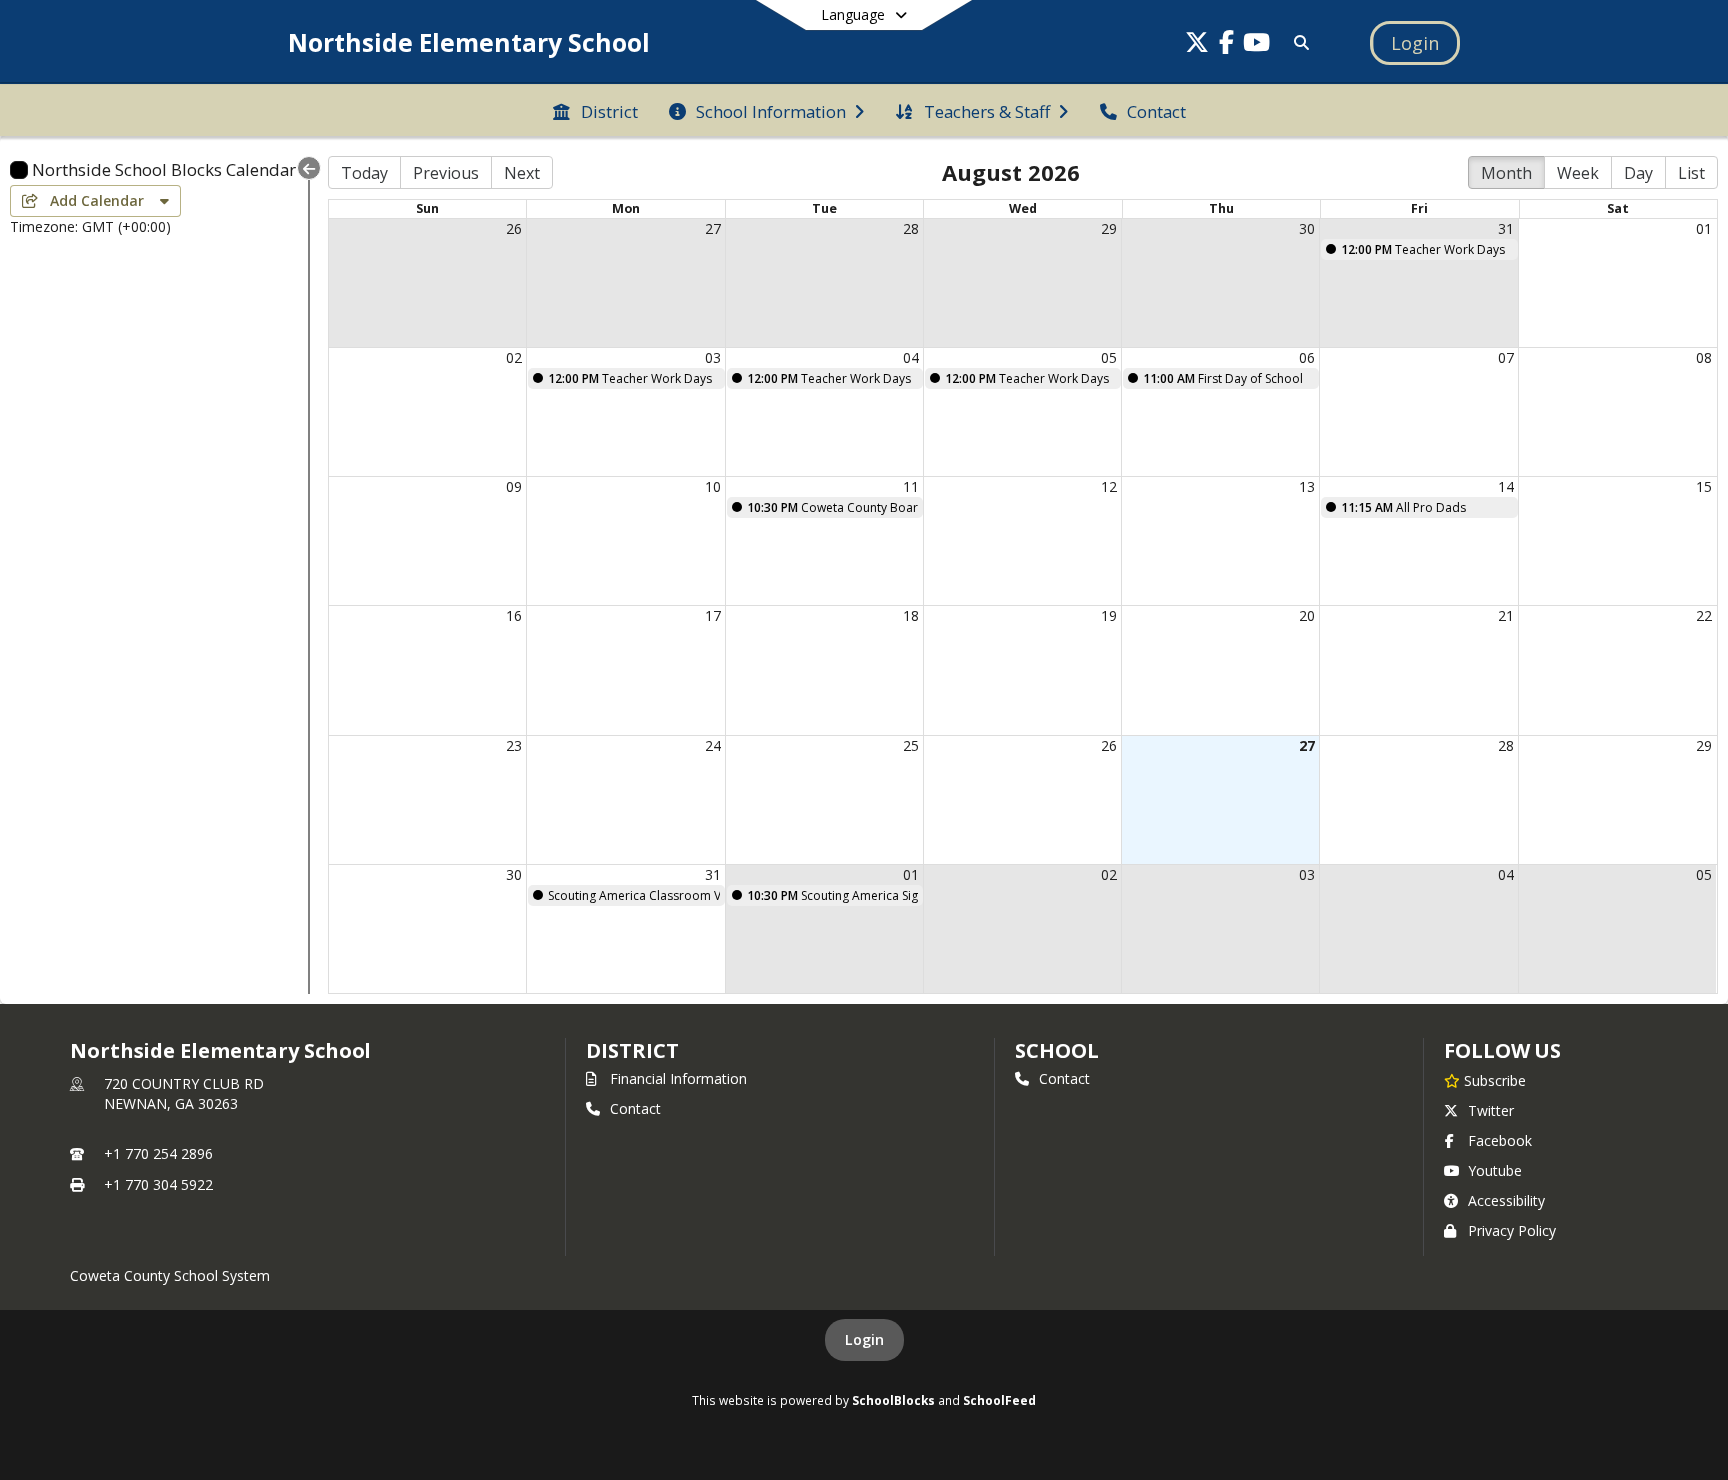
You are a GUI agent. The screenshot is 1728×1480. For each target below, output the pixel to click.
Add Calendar (99, 200)
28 (911, 228)
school (1056, 1050)
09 (514, 486)
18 (911, 615)
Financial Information (678, 1078)
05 (1109, 357)
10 (713, 486)
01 (1704, 228)
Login (864, 1339)
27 (713, 228)
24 (713, 745)
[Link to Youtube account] (1257, 45)
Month (1506, 173)
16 (514, 615)
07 (1506, 357)
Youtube (1495, 1170)
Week (1578, 173)
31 (1506, 228)
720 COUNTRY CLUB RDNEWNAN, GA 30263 (184, 1093)
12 (1109, 486)
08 (1704, 357)
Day (1638, 173)
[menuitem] (595, 110)
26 (514, 228)
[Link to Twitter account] (1197, 45)
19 (1109, 615)
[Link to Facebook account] (1227, 45)
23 (514, 745)
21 (1506, 615)
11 (911, 486)
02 (514, 357)
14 (1506, 486)
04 (911, 357)
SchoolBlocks (893, 1400)
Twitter (1491, 1110)
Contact (635, 1108)
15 (1704, 486)
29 (1109, 228)
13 (1307, 486)
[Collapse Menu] (309, 168)
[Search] (1297, 42)
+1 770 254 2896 (158, 1153)
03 (713, 357)
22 (1704, 615)
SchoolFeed (999, 1400)
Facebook (1500, 1140)
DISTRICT (632, 1050)
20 (1307, 615)
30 (1307, 228)
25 (911, 745)
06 (1307, 357)
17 (713, 615)
